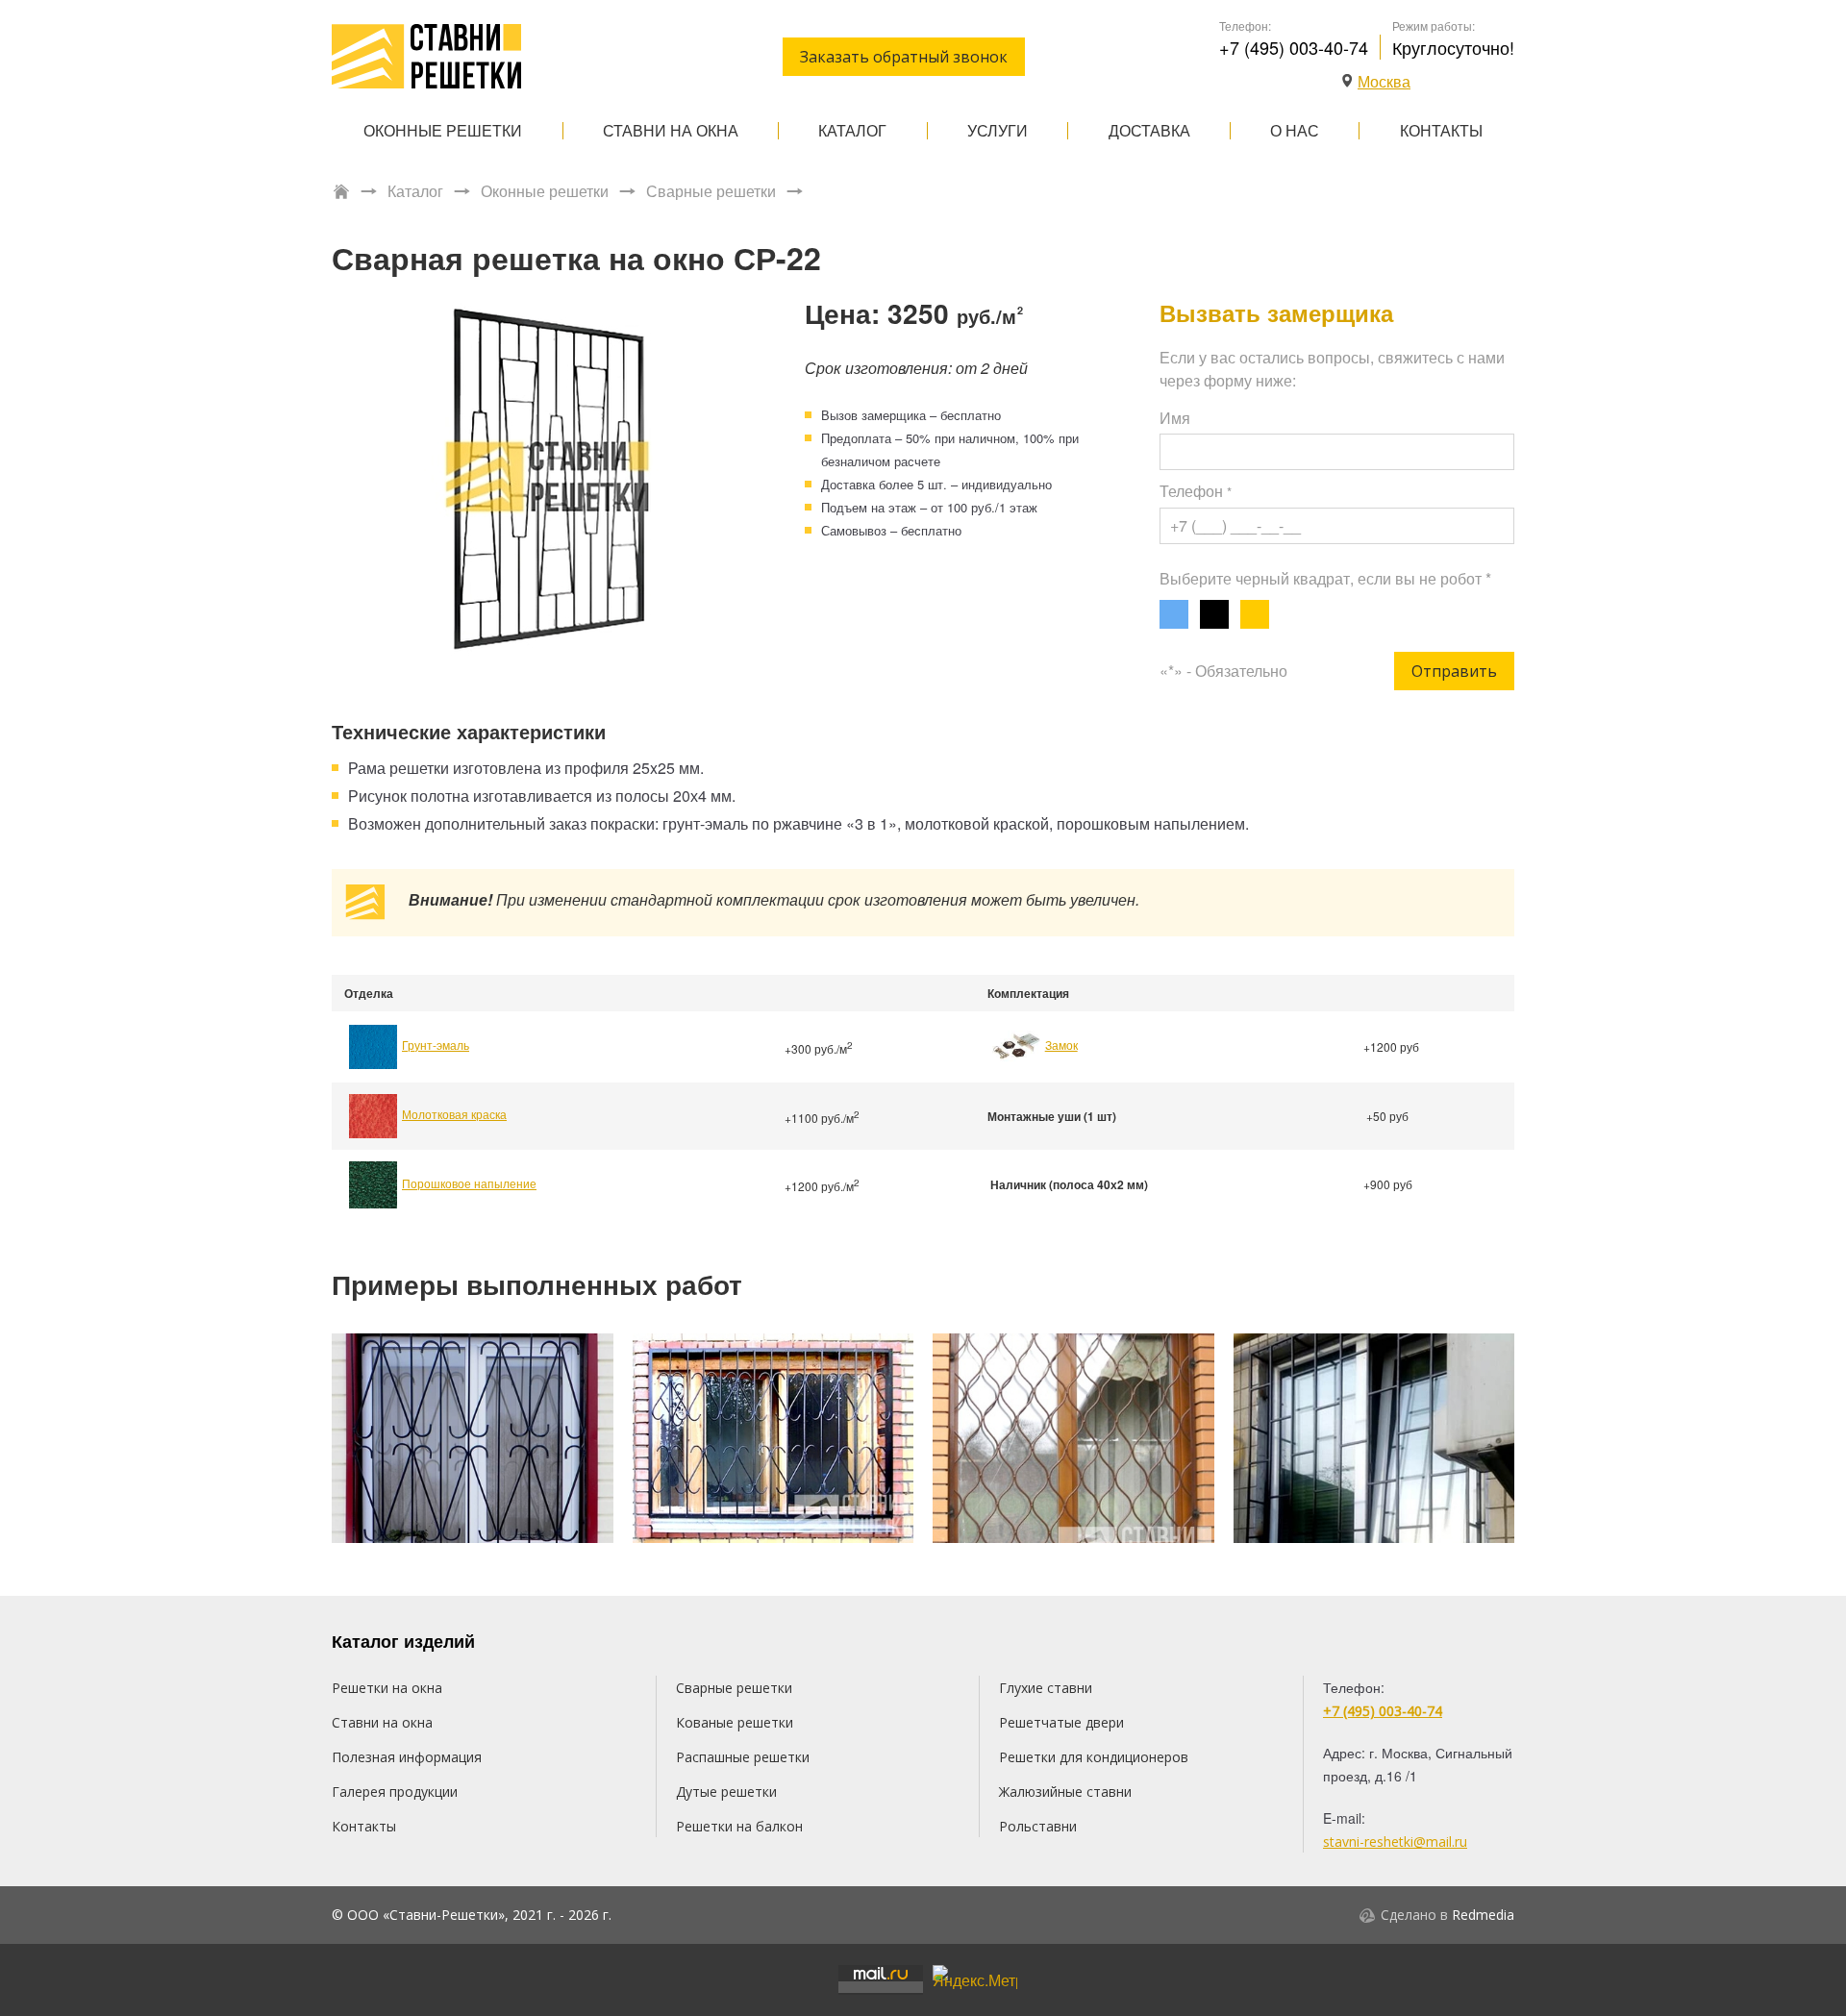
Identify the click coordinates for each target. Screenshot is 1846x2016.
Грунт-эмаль (436, 1045)
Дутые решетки (726, 1792)
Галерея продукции (395, 1792)
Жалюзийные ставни (1065, 1792)
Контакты (1441, 130)
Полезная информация (407, 1757)
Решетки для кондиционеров (1094, 1757)
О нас (1295, 130)
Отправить (1454, 671)
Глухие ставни (1046, 1688)
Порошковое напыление (469, 1183)
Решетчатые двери (1061, 1722)
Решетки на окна (387, 1688)
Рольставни (1038, 1826)
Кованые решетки (735, 1722)
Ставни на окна (671, 130)
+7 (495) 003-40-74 (1294, 47)
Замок (1061, 1045)
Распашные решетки (743, 1757)
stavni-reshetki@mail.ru (1395, 1842)
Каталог (852, 130)
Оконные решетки (443, 130)
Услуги (998, 130)
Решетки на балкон (739, 1826)
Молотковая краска (454, 1114)
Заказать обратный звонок (904, 57)
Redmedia (1483, 1915)
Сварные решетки (711, 191)
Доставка (1149, 130)
